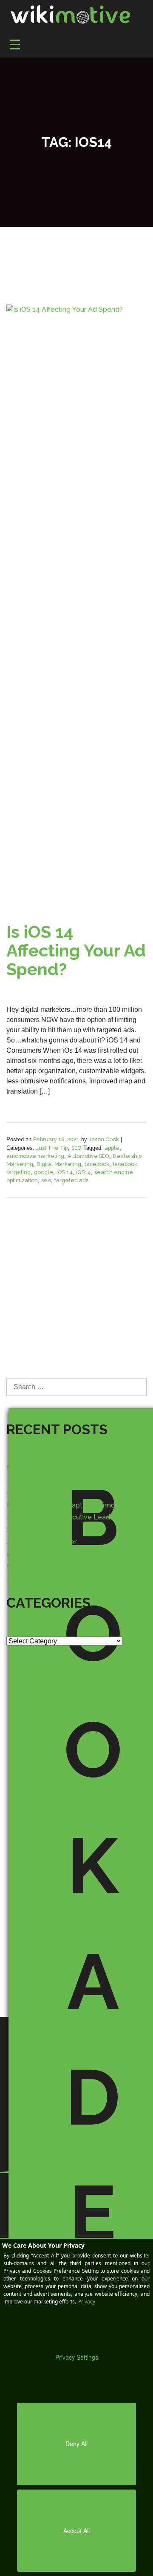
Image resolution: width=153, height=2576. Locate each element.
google (44, 1172)
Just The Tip (52, 1148)
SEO (76, 1148)
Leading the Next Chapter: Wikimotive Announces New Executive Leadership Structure (68, 1518)
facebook (97, 1164)
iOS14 (84, 1172)
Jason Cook (104, 1139)
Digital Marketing (59, 1164)
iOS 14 (65, 1172)
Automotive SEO (88, 1156)
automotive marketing (35, 1156)
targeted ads (71, 1180)
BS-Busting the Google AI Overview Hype (73, 1554)
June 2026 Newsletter (41, 1542)
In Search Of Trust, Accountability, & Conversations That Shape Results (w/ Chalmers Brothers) (68, 1480)
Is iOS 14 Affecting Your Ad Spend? (76, 950)
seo (46, 1180)
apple (112, 1148)
